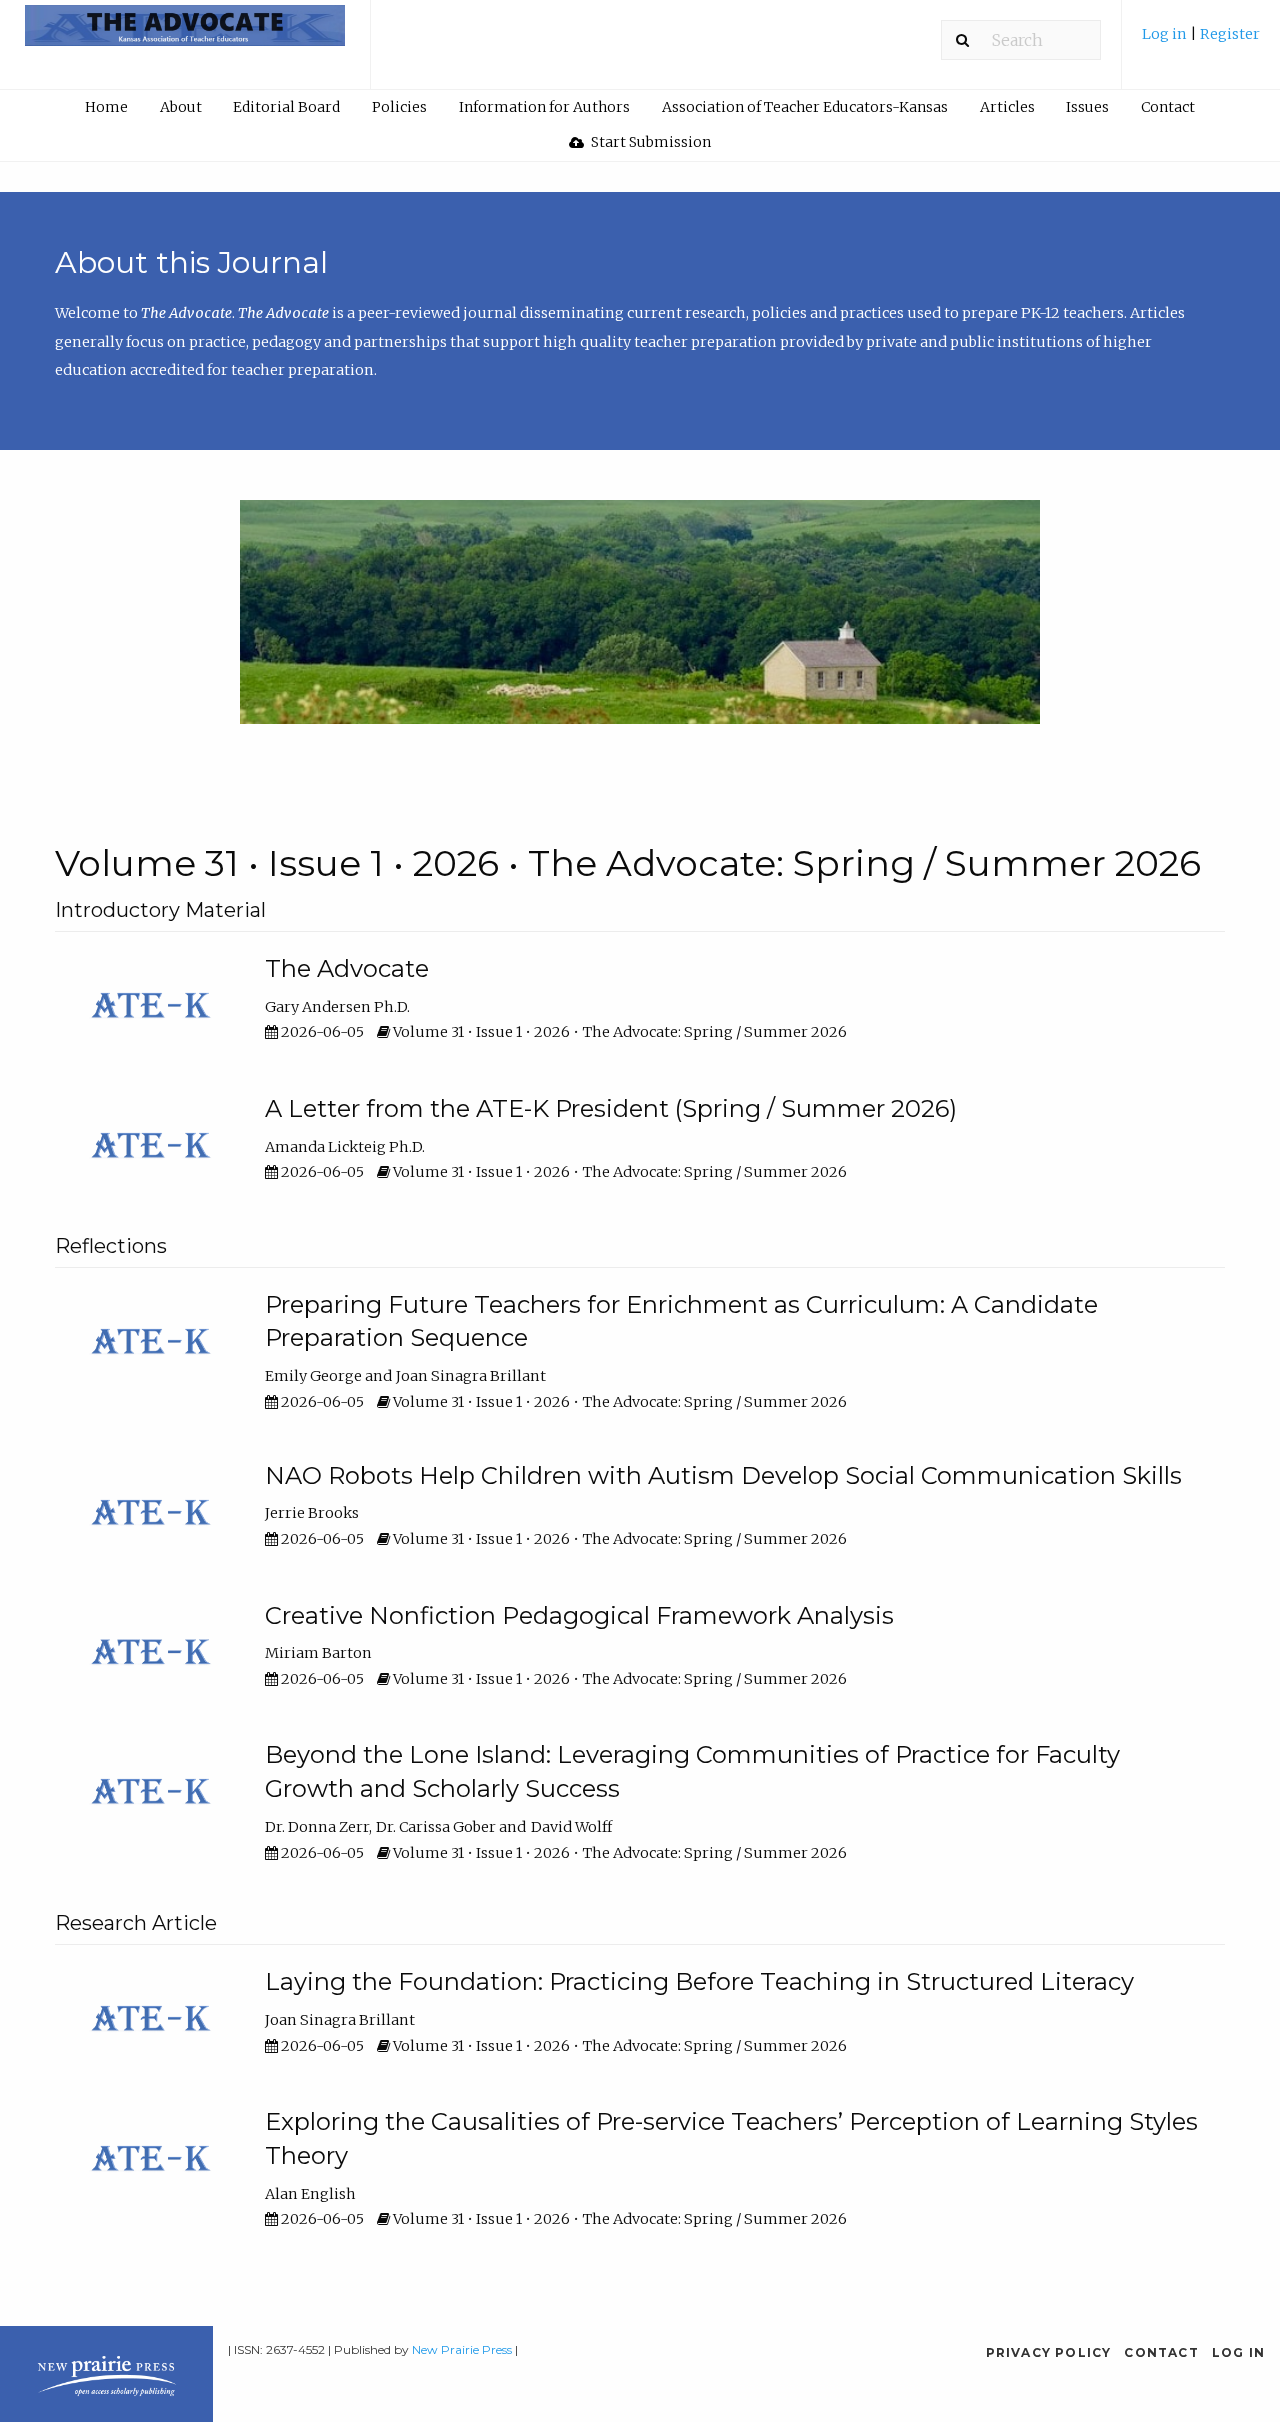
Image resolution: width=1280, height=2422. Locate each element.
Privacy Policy (1049, 2352)
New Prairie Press (462, 2349)
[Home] (185, 34)
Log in (1166, 34)
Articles (1007, 107)
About (181, 107)
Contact (1168, 107)
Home (106, 107)
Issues (1087, 107)
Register (1230, 34)
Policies (399, 107)
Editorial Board (286, 107)
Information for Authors (544, 107)
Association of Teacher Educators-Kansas (805, 107)
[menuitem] (1201, 41)
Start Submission (649, 142)
